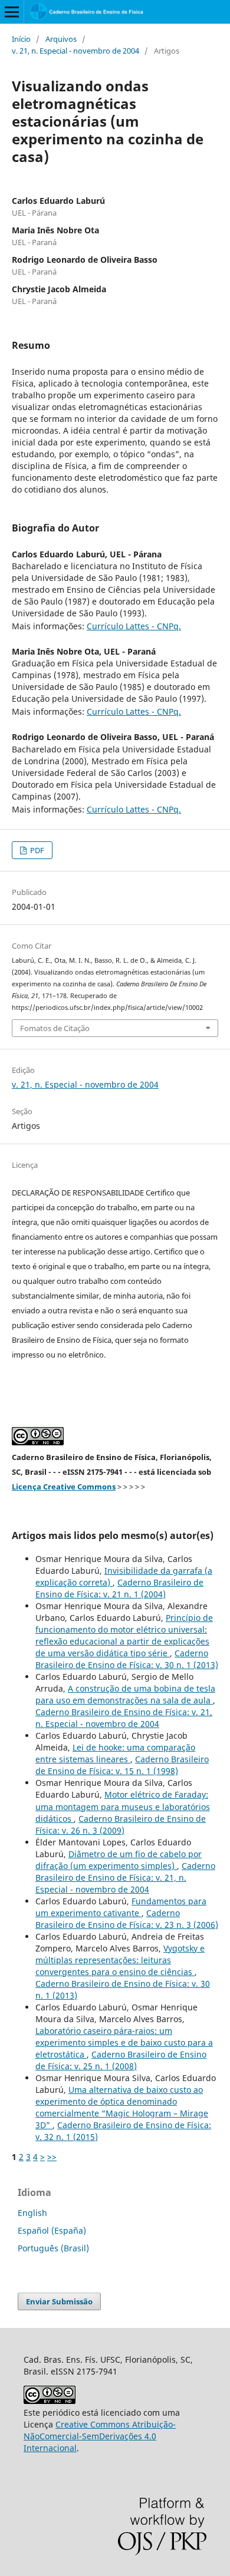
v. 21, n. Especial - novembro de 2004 (75, 51)
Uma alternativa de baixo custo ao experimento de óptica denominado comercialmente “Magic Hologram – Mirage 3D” (122, 2107)
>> (52, 2157)
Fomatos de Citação (55, 1028)
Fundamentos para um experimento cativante (121, 1907)
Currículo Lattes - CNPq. (134, 626)
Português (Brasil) (53, 2248)
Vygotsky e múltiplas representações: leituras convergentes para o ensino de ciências (120, 1960)
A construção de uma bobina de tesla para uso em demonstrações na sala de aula (125, 1694)
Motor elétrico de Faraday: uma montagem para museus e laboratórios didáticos (123, 1806)
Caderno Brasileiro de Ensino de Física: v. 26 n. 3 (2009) (121, 1824)
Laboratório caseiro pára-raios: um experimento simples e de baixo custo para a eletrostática (124, 2042)
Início (21, 39)
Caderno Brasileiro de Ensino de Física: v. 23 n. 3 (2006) (127, 1919)
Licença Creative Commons (64, 1487)
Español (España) (52, 2230)
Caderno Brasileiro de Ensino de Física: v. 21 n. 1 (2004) (119, 1588)
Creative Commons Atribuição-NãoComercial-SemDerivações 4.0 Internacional (100, 2436)
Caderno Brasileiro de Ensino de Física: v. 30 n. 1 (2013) (127, 1659)
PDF (36, 850)
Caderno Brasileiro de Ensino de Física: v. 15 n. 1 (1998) (122, 1765)
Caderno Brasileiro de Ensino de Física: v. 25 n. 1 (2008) (121, 2060)
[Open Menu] (12, 12)
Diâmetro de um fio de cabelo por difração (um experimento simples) (119, 1860)
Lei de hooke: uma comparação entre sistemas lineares (115, 1753)
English (32, 2213)
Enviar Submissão (59, 2301)
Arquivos (61, 39)
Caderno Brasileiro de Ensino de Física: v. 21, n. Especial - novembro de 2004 (124, 1718)
